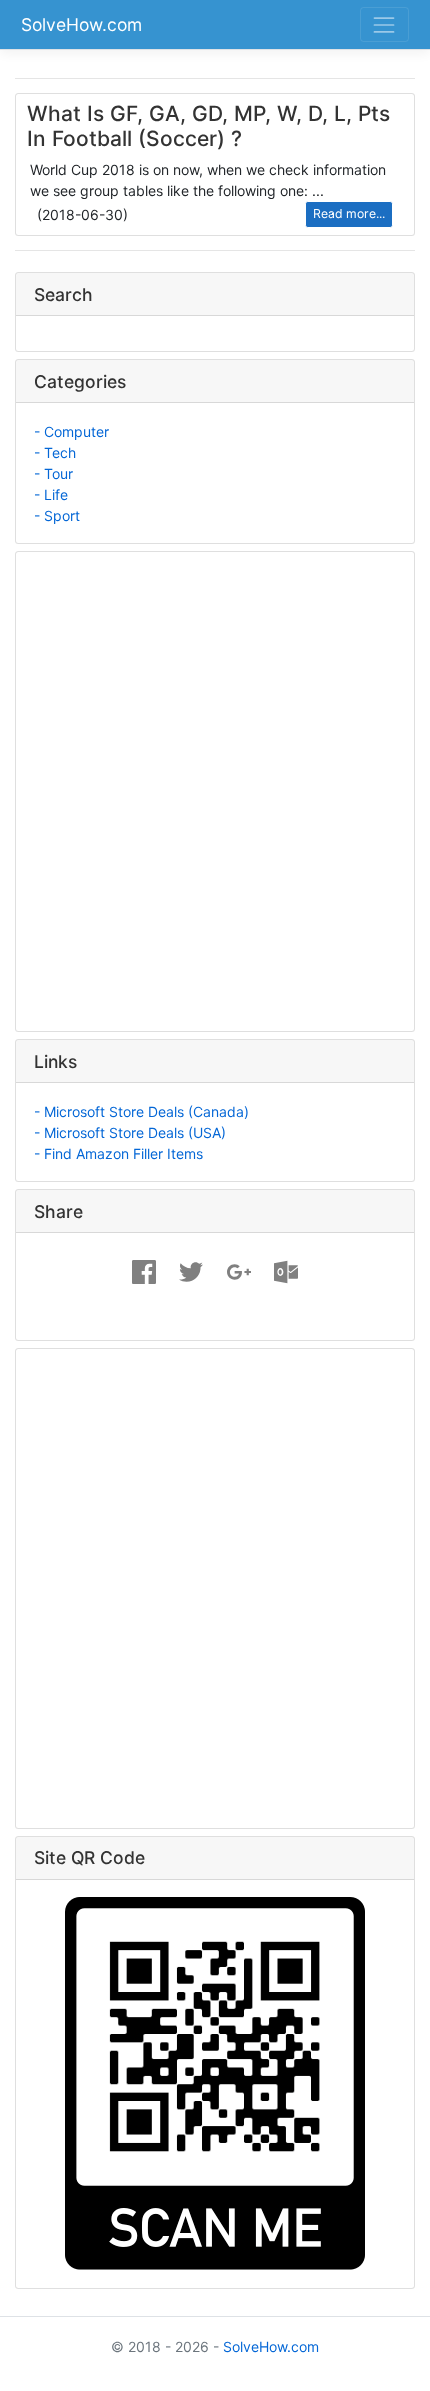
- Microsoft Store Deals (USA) (130, 1132)
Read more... (349, 213)
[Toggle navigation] (384, 24)
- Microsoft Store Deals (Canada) (141, 1111)
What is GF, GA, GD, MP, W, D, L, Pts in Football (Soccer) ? (208, 126)
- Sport (57, 515)
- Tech (55, 452)
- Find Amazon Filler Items (118, 1153)
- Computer (71, 431)
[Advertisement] (215, 785)
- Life (51, 494)
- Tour (53, 473)
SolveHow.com (81, 24)
